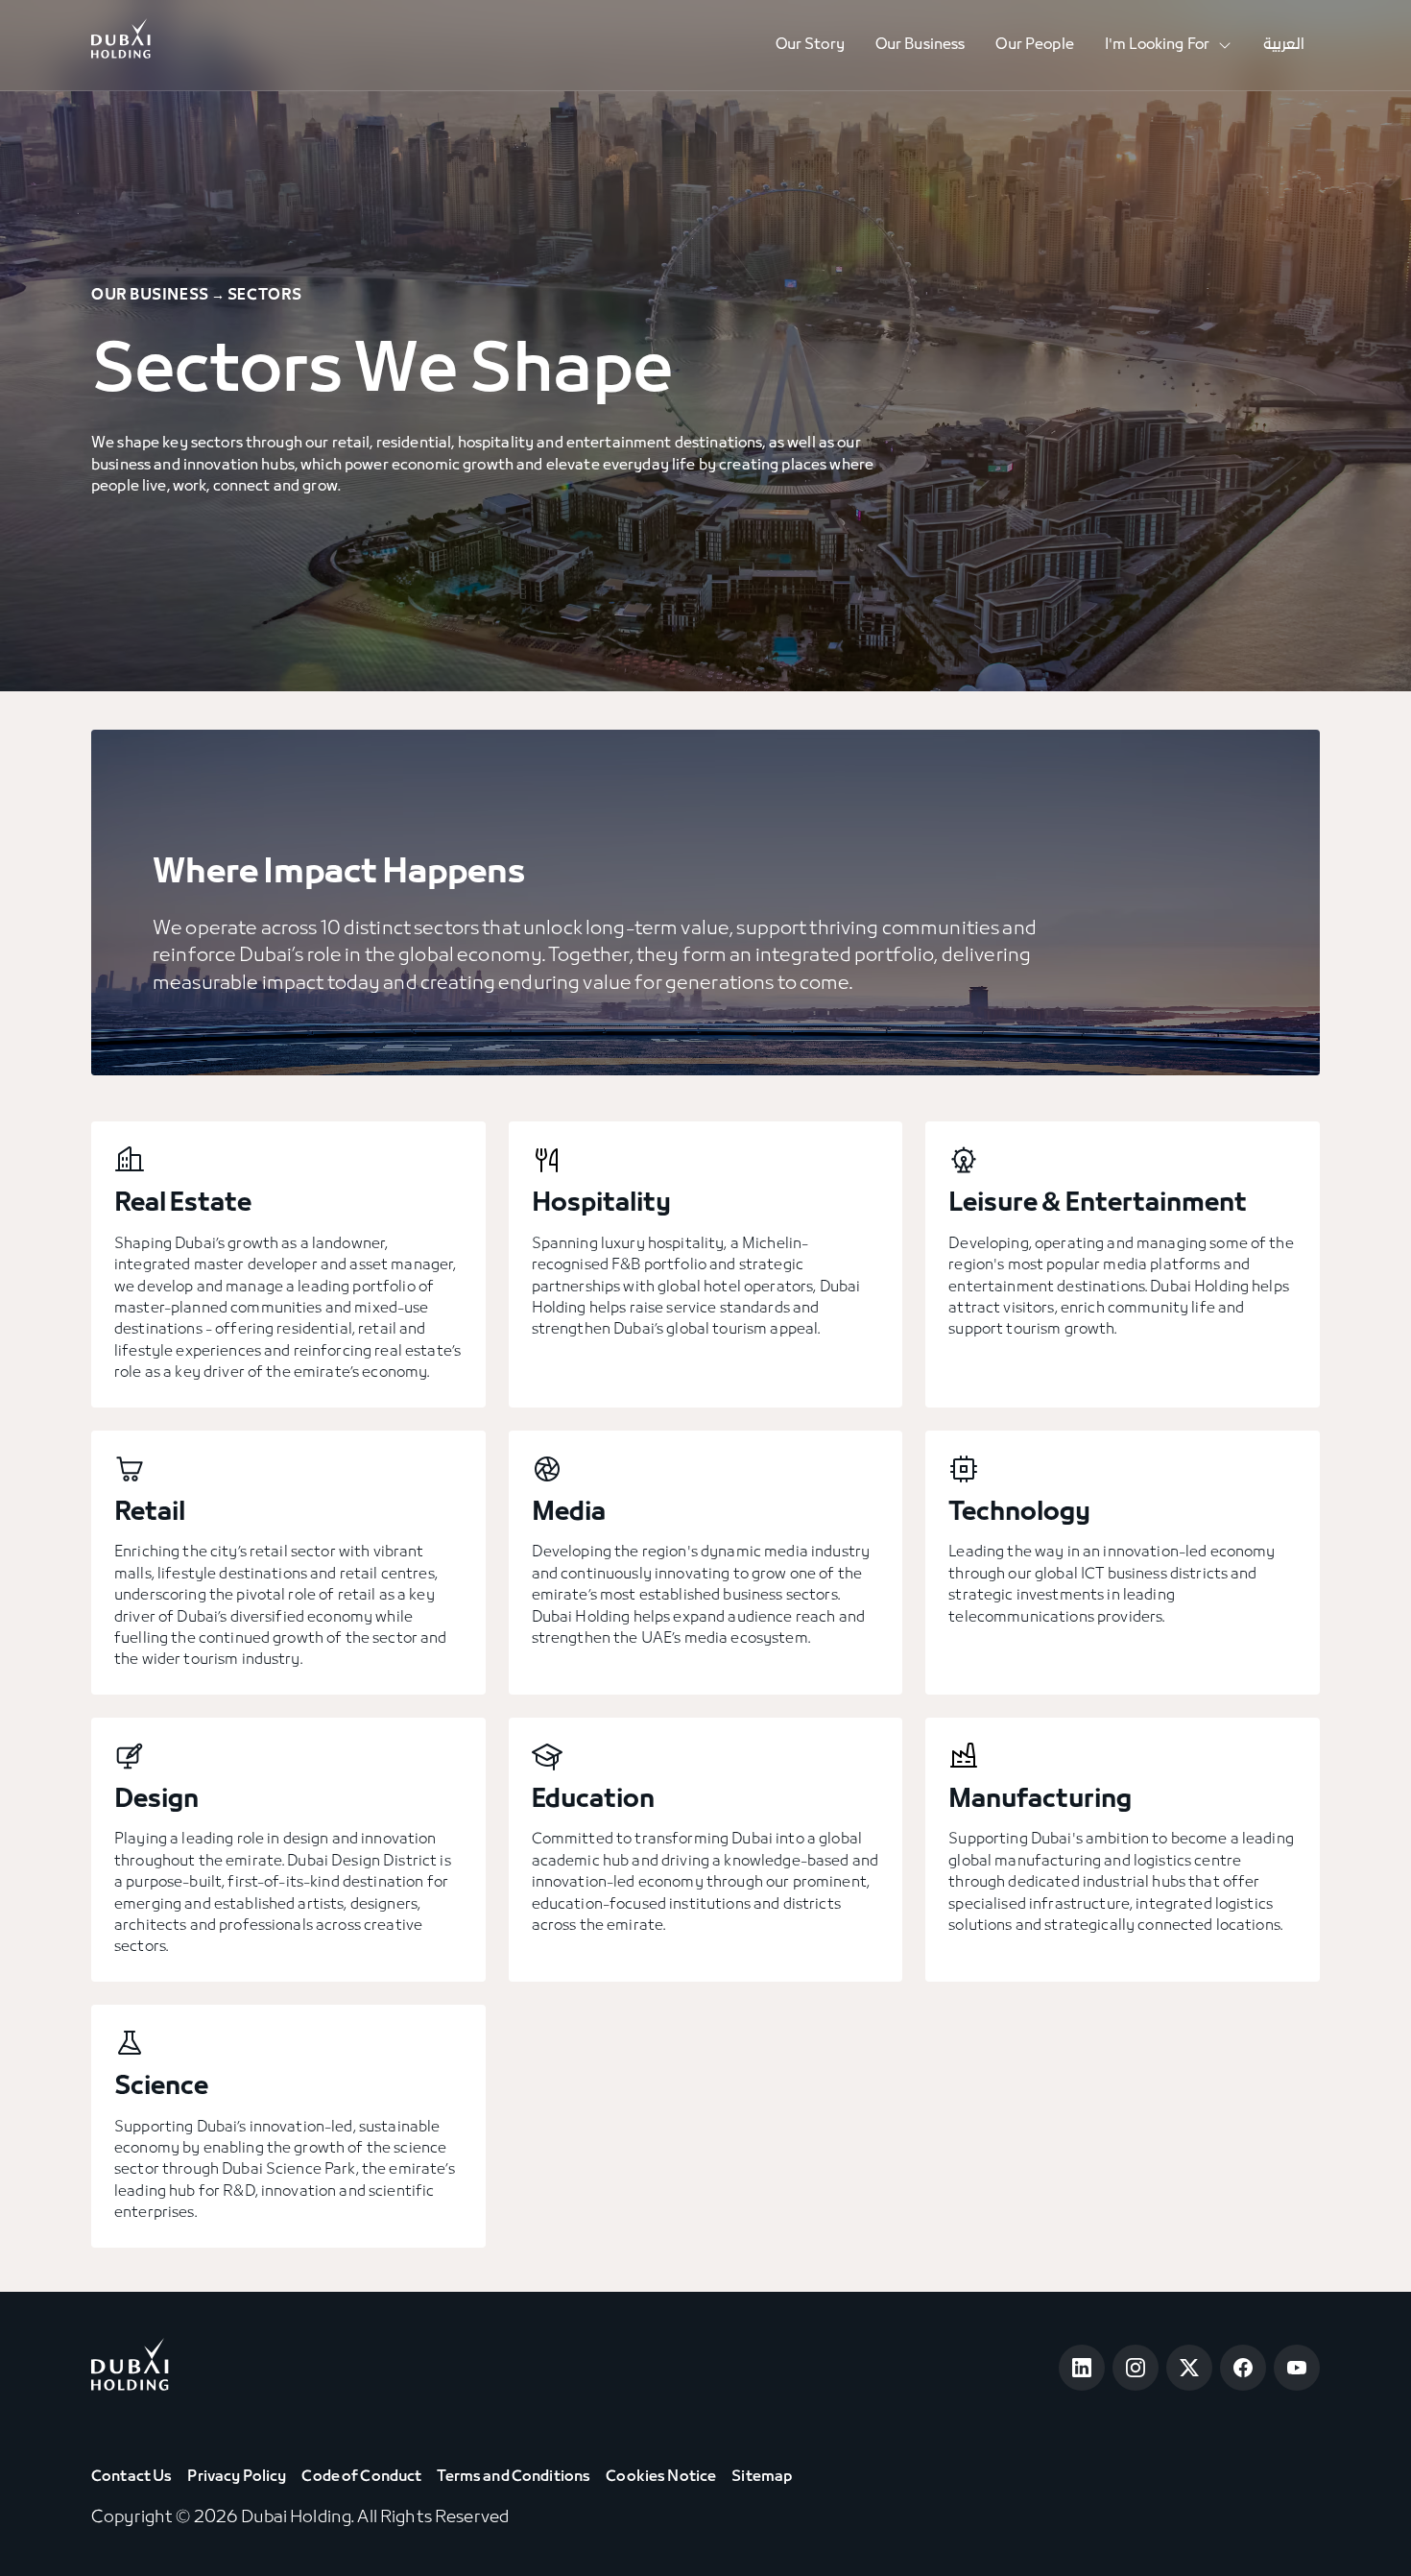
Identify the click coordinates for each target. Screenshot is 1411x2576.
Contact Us (132, 2477)
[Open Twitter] (1189, 2368)
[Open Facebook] (1243, 2368)
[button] (1169, 46)
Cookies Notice (661, 2477)
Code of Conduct (361, 2477)
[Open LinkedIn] (1082, 2368)
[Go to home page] (130, 2368)
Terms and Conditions (514, 2477)
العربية (1284, 45)
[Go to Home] (121, 45)
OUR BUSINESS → (158, 296)
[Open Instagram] (1136, 2368)
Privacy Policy (237, 2477)
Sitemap (762, 2477)
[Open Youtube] (1297, 2368)
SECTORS (265, 296)
